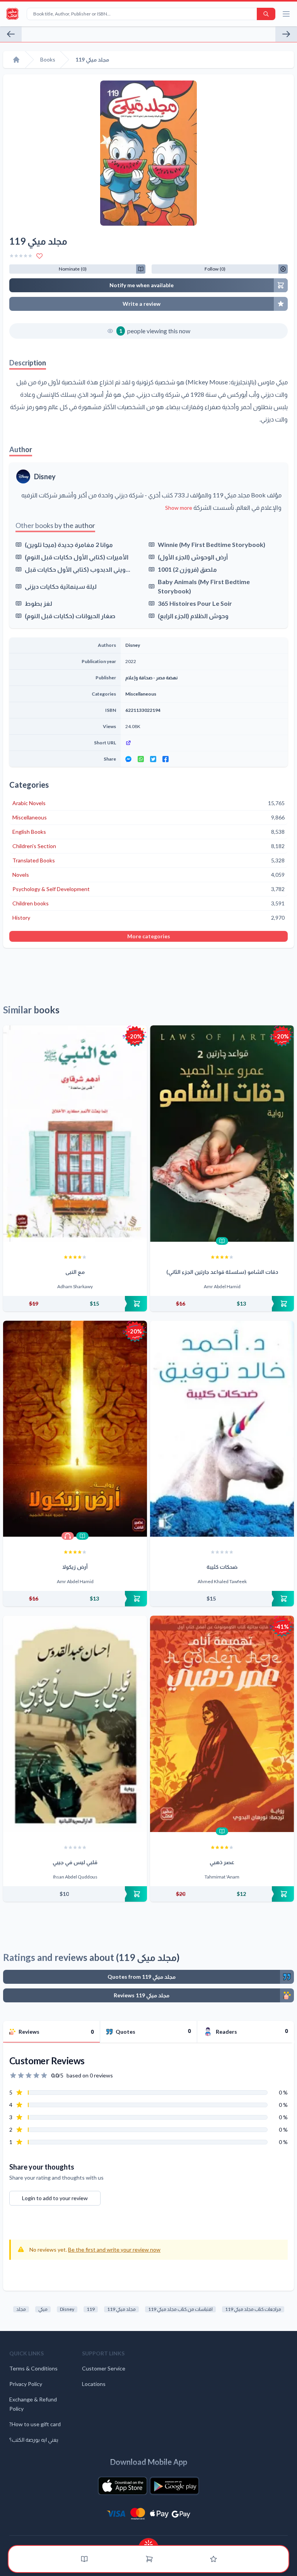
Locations (94, 2384)
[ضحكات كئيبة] (222, 1429)
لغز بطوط (38, 603)
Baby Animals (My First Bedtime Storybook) (204, 586)
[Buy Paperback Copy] (75, 1304)
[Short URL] (204, 743)
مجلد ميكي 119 (121, 2309)
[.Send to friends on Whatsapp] (141, 759)
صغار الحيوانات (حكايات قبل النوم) (70, 616)
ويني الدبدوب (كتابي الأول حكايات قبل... (78, 569)
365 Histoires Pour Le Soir (195, 603)
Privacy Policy (26, 2384)
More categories (149, 936)
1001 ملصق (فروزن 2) (187, 569)
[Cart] (149, 2559)
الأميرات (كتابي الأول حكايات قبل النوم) (77, 557)
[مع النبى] (75, 1134)
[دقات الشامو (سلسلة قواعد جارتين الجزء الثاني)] (222, 1134)
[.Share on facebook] (166, 759)
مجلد (21, 2309)
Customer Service (104, 2368)
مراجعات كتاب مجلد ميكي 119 (253, 2309)
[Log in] (213, 2559)
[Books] (84, 2559)
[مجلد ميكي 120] (11, 34)
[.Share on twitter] (153, 759)
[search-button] (266, 14)
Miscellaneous (141, 694)
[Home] (16, 60)
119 (91, 2309)
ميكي (43, 2309)
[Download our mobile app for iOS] (123, 2486)
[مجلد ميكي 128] (286, 34)
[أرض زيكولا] (75, 1429)
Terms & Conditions (33, 2368)
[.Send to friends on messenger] (128, 759)
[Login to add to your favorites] (39, 256)
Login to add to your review (55, 2198)
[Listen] (68, 1536)
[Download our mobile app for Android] (174, 2486)
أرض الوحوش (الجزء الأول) (193, 557)
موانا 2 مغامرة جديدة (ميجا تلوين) (69, 544)
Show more (179, 508)
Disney (45, 476)
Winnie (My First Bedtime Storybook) (212, 544)
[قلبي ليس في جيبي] (75, 1724)
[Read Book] (222, 1241)
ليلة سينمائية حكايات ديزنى (61, 586)
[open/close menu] (286, 14)
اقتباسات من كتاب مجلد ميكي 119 (180, 2309)
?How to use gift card (35, 2424)
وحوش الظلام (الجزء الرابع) (193, 616)
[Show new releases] (148, 2542)
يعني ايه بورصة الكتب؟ (34, 2440)
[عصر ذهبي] (222, 1724)
